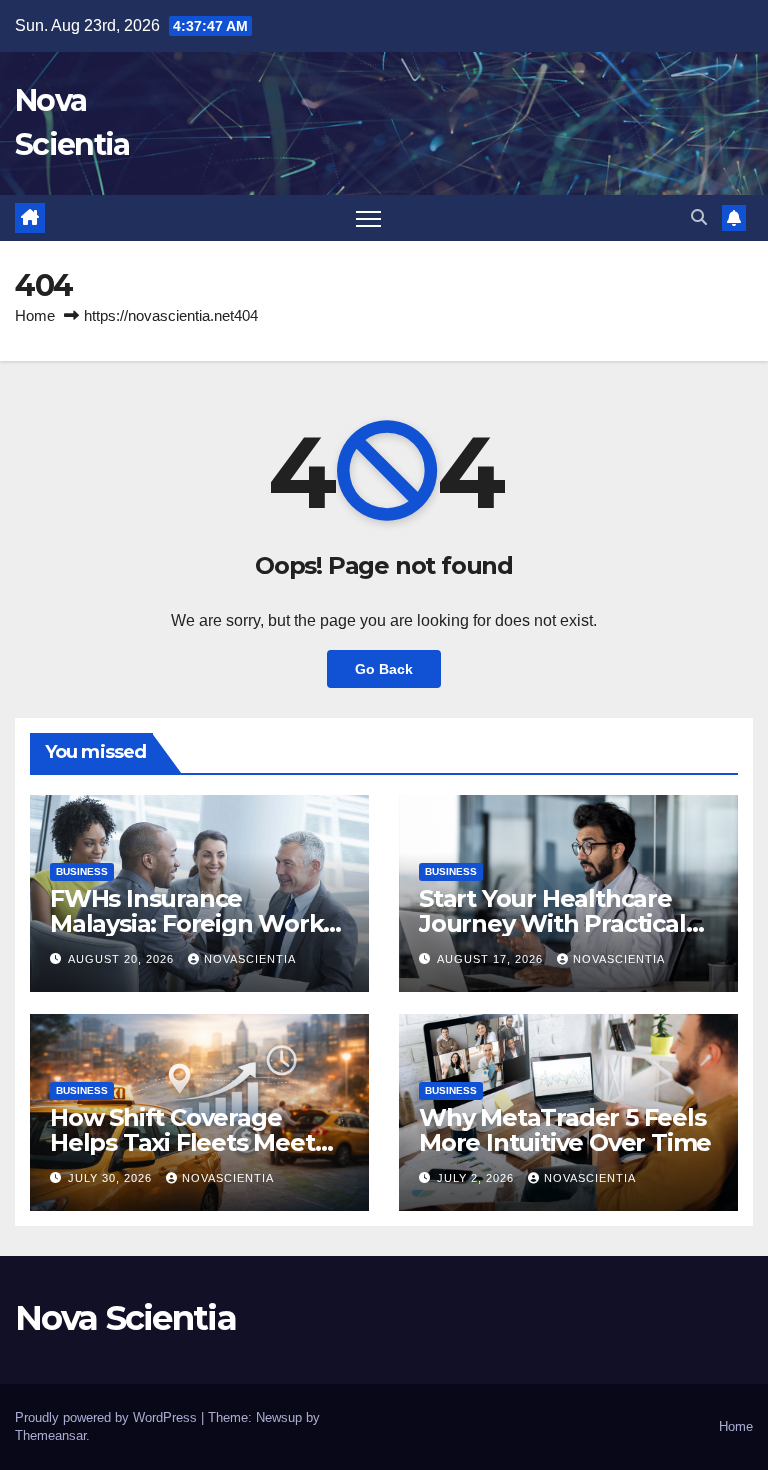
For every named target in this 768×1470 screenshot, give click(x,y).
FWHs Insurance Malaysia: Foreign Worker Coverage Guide (198, 923)
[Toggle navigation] (368, 218)
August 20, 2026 (123, 959)
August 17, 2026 (492, 959)
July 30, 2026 (112, 1178)
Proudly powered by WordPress (108, 1417)
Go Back (384, 669)
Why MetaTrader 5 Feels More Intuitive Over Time (565, 1130)
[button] (699, 217)
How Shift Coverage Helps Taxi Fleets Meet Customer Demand (182, 1142)
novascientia (250, 959)
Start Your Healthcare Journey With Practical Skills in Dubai (552, 923)
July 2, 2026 (477, 1178)
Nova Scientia (125, 1318)
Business (82, 871)
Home (35, 315)
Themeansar (50, 1435)
